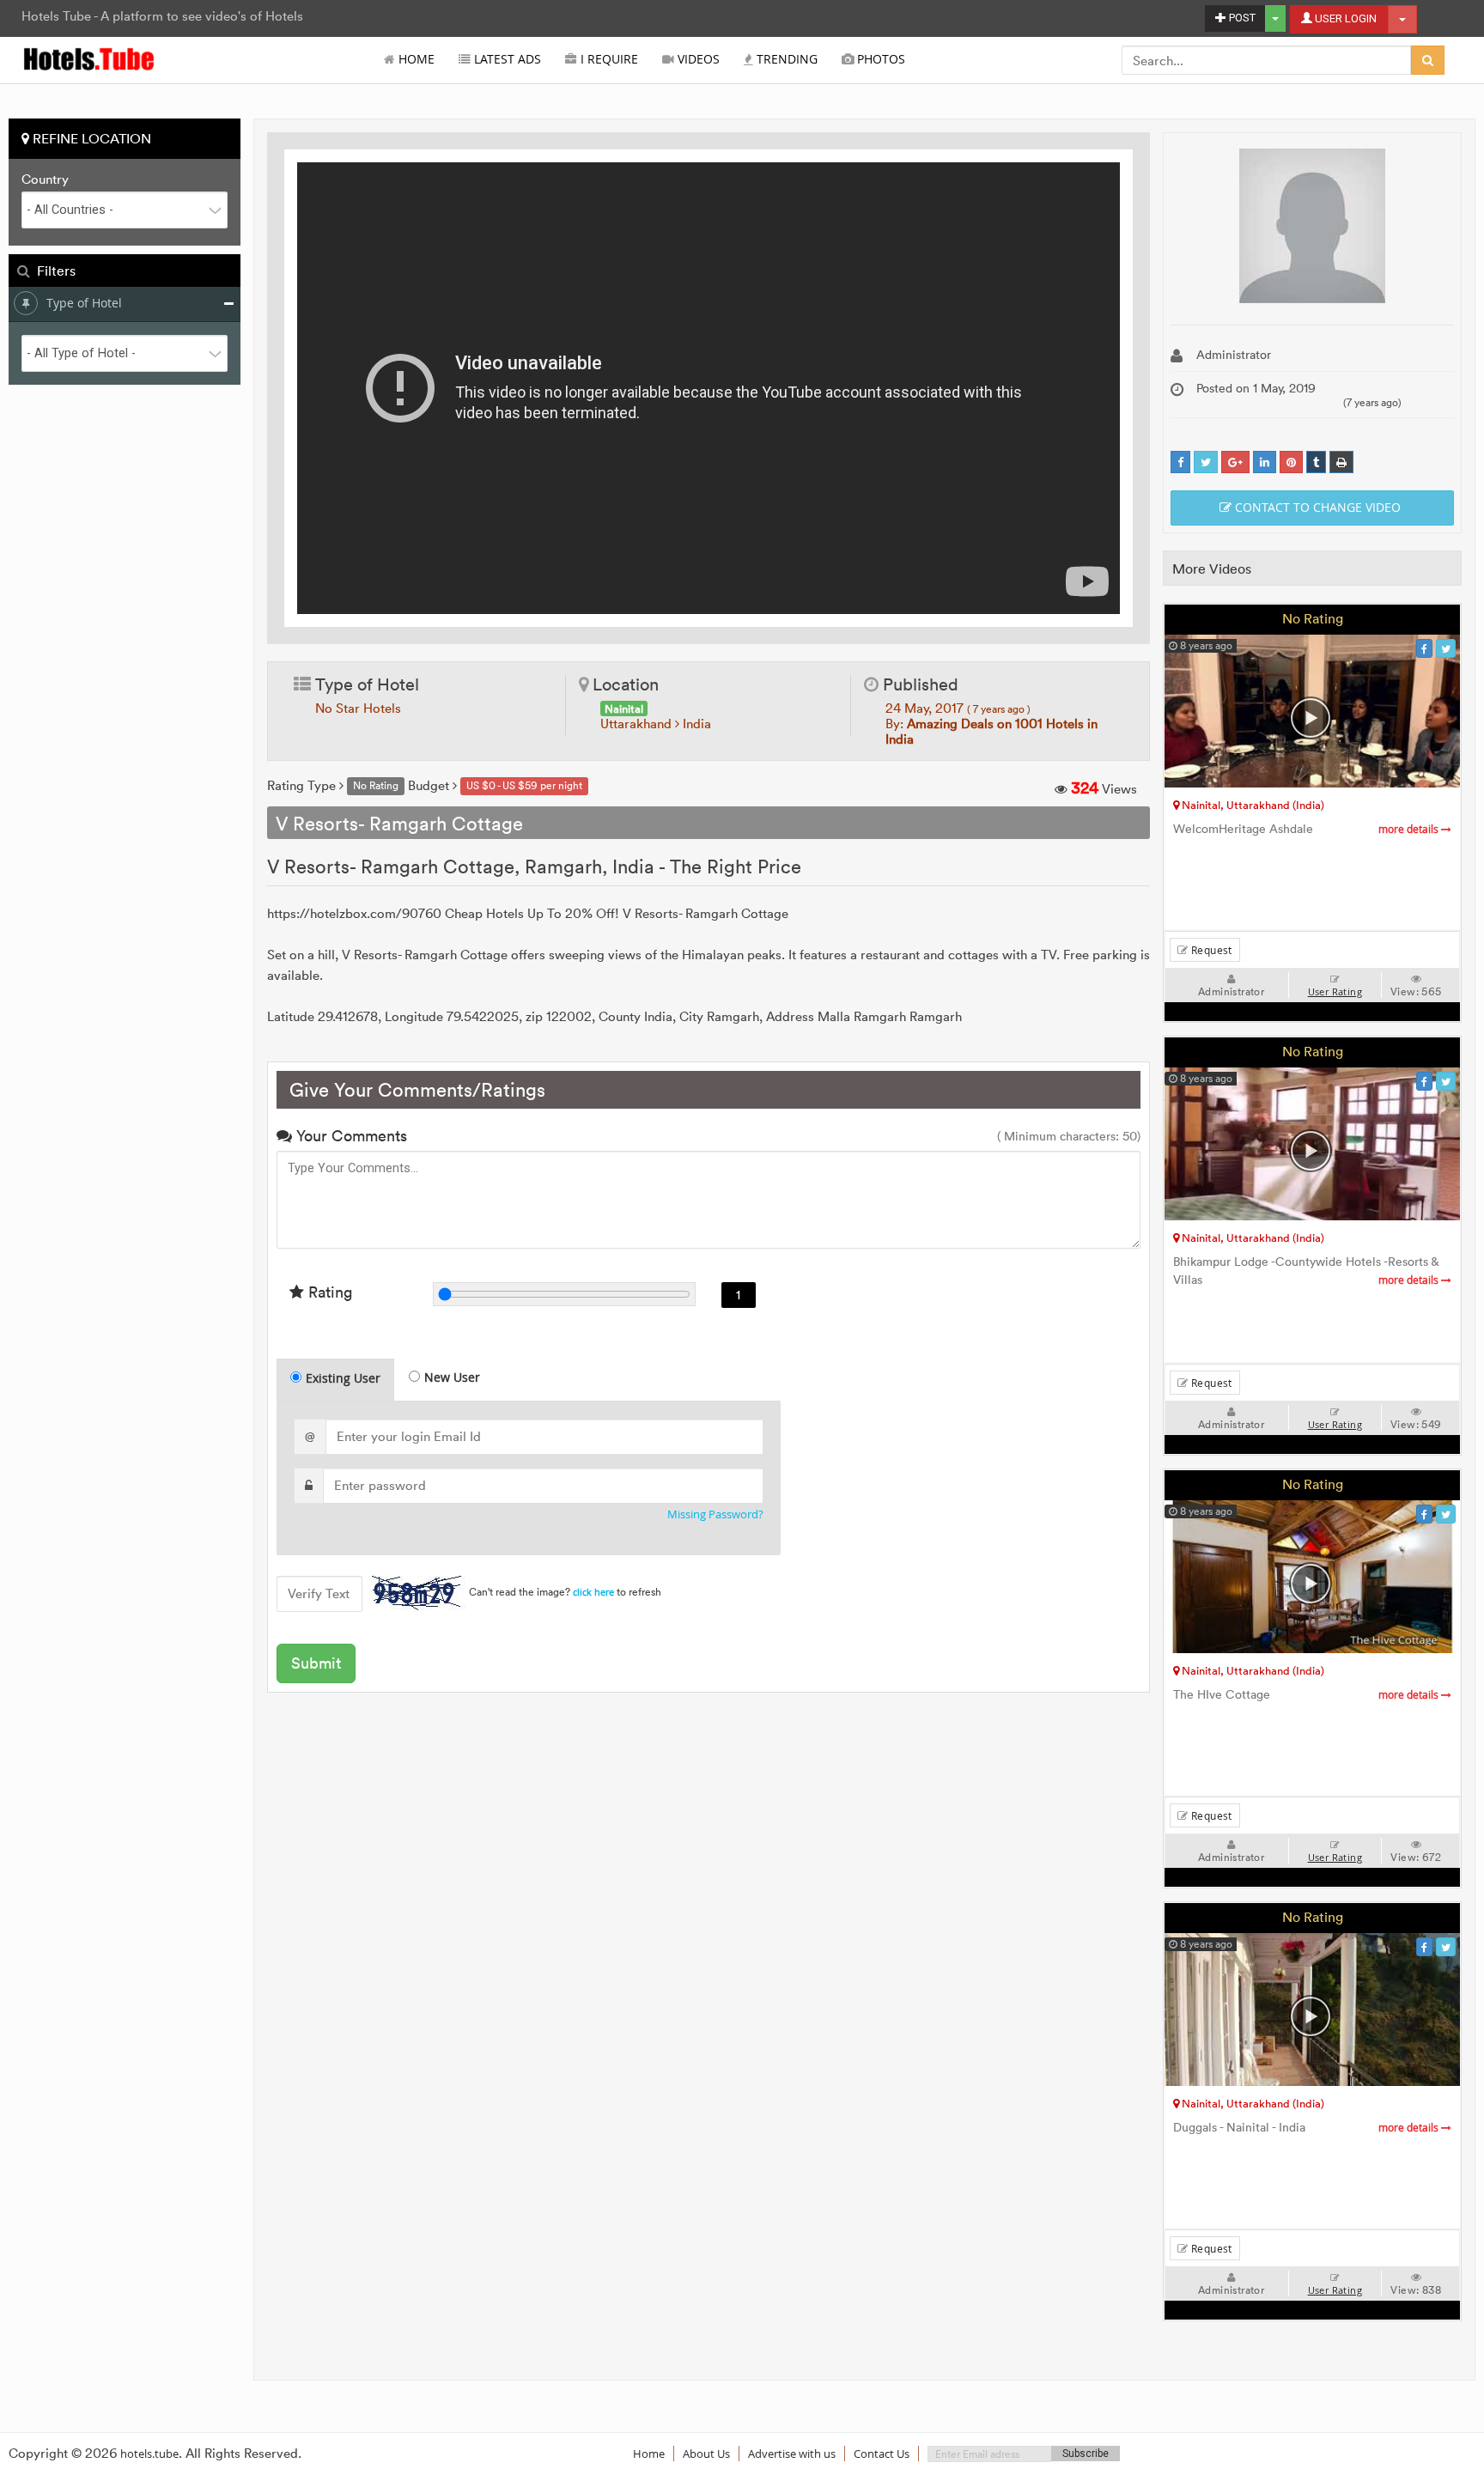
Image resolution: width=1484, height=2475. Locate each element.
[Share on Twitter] (1206, 462)
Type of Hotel (84, 303)
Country (45, 179)
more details (1410, 829)
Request (1210, 950)
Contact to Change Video (1316, 507)
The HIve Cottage (1307, 1695)
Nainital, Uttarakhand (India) (1252, 805)
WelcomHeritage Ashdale (1307, 829)
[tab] (335, 1380)
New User (452, 1377)
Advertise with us (792, 2454)
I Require (608, 59)
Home (415, 59)
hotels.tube (149, 2454)
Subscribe (1086, 2454)
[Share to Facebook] (1180, 462)
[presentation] (336, 1380)
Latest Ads (506, 59)
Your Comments (350, 1136)
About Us (706, 2454)
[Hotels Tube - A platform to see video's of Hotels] (90, 58)
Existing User (343, 1378)
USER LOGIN (1344, 18)
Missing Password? (715, 1514)
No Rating (1313, 618)
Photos (879, 59)
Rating (328, 1292)
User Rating (1335, 992)
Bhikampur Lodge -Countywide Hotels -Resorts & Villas (1307, 1271)
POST (1241, 18)
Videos (697, 59)
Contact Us (882, 2454)
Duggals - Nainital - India (1307, 2128)
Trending (785, 59)
